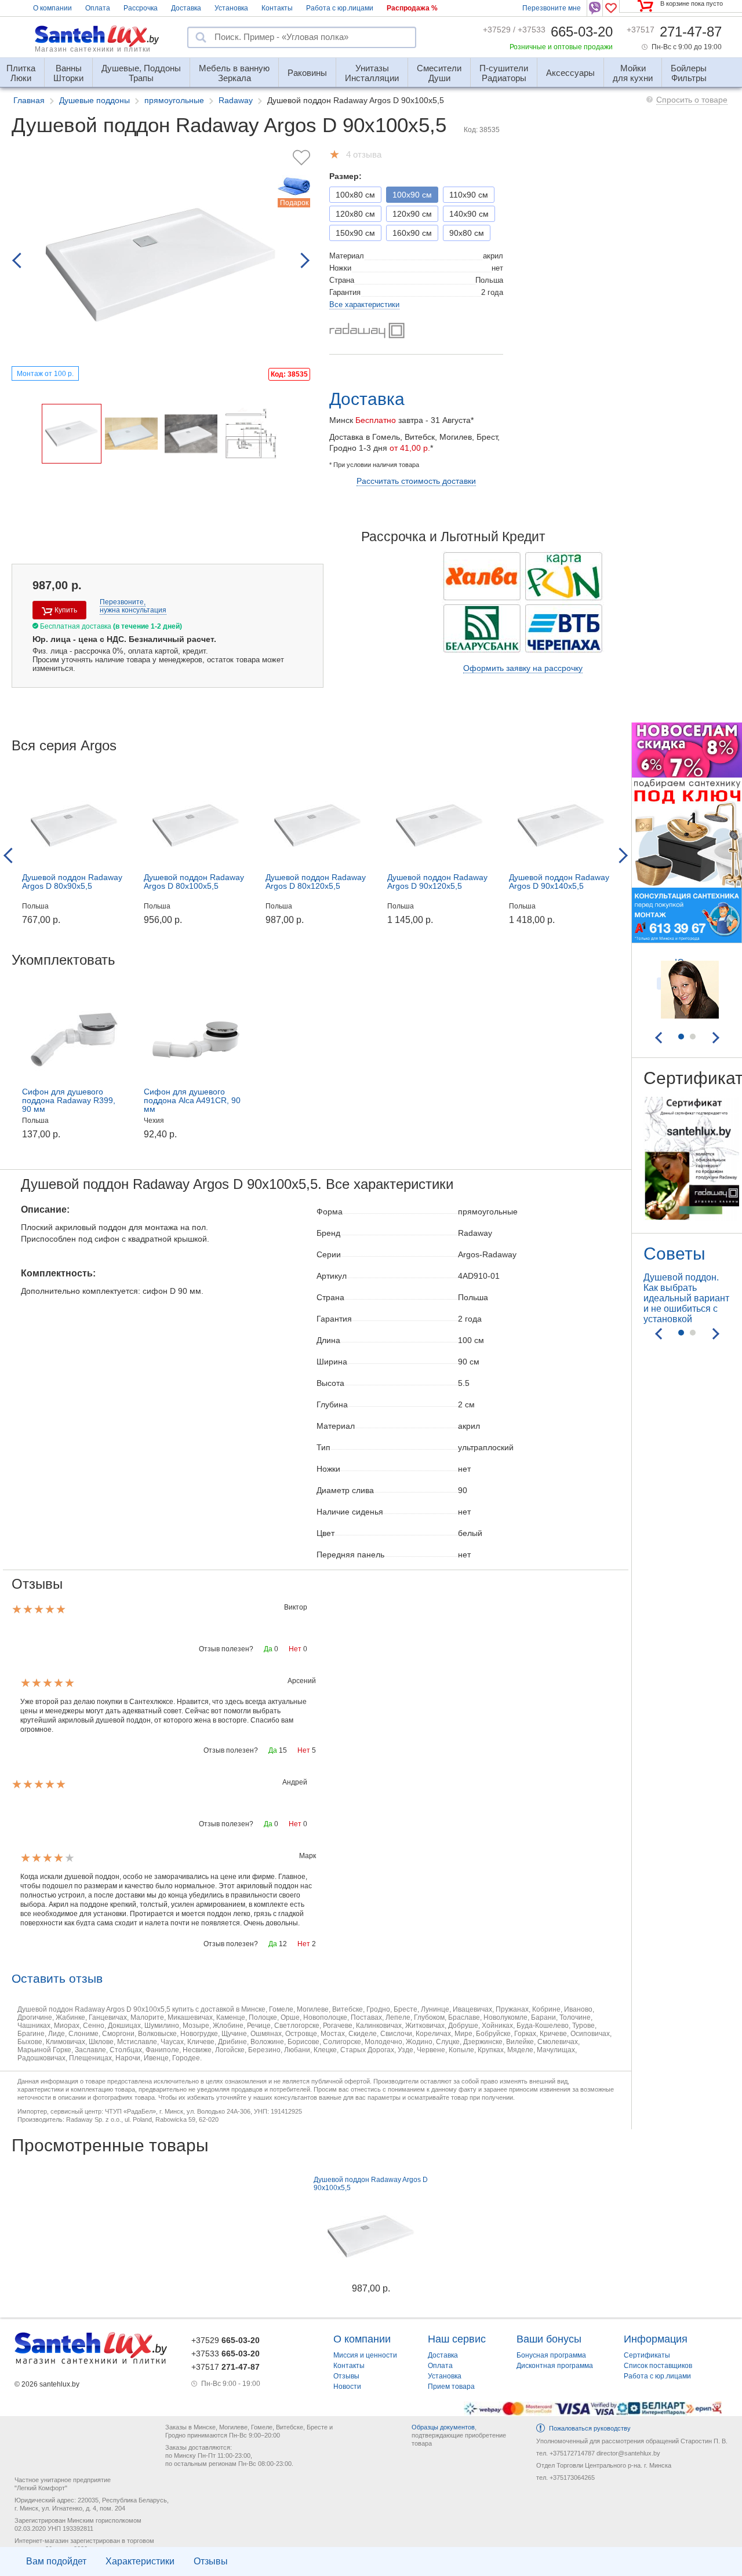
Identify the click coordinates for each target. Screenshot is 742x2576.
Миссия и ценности (365, 2355)
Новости (347, 2387)
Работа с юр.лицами (340, 8)
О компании (52, 8)
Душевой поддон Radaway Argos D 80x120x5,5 (316, 882)
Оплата (98, 8)
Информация (656, 2339)
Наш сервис (457, 2339)
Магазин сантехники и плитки (93, 49)
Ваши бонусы (549, 2339)
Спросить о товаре (692, 100)
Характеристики (140, 2561)
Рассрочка (141, 8)
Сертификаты (647, 2355)
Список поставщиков (658, 2366)
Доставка (186, 8)
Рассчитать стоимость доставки (416, 481)
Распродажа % (412, 8)
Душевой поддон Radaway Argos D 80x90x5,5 (72, 882)
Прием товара (451, 2387)
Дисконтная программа (555, 2366)
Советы (674, 1254)
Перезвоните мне (552, 8)
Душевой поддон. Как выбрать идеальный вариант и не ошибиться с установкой (686, 1298)
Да (268, 1649)
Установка (231, 8)
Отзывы (211, 2561)
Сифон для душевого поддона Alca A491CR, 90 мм (192, 1100)
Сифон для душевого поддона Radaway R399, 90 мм (69, 1100)
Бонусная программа (551, 2355)
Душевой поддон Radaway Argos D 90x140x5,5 (559, 882)
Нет (295, 1649)
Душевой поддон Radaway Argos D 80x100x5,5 (194, 882)
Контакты (277, 8)
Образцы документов (443, 2427)
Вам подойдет (56, 2561)
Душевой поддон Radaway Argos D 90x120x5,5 (437, 882)
